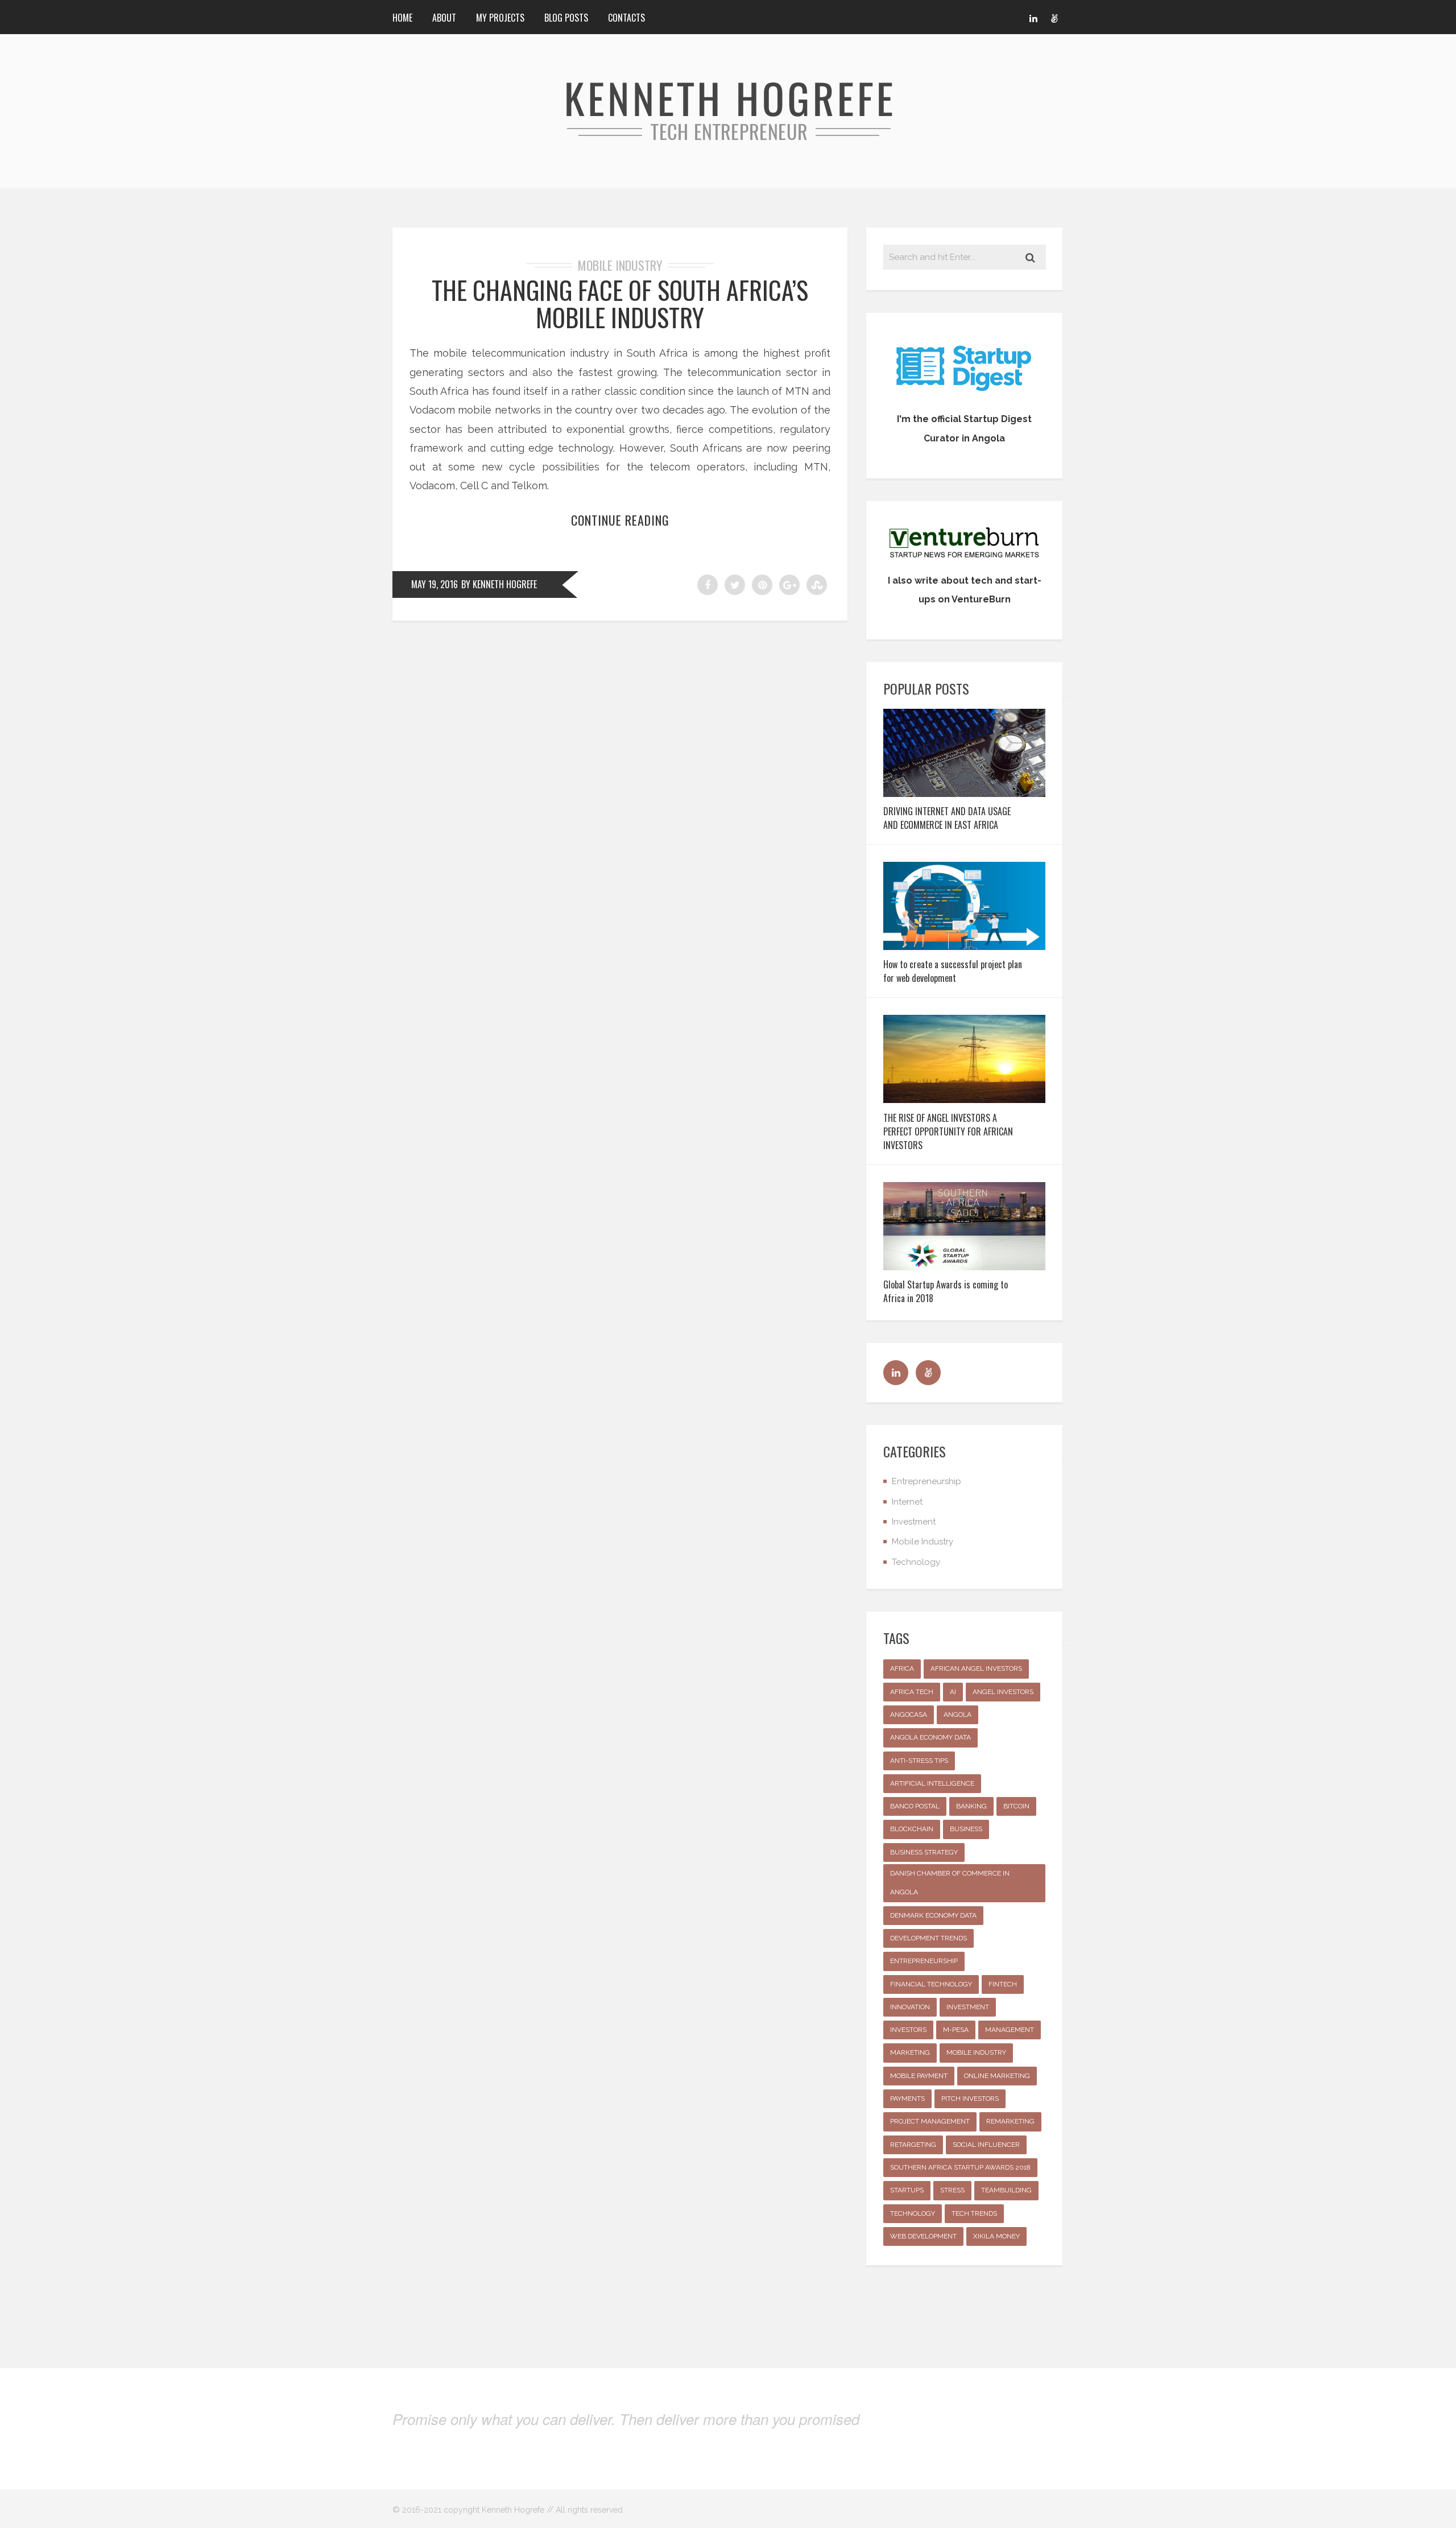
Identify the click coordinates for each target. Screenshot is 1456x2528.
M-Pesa (956, 2030)
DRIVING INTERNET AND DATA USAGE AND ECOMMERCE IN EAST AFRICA (947, 818)
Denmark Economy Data (933, 1915)
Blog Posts (566, 18)
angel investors (1003, 1692)
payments (907, 2099)
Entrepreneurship (926, 1481)
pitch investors (970, 2099)
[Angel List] (1054, 17)
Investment (914, 1522)
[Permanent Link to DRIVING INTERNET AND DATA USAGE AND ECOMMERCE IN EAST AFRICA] (964, 793)
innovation (910, 2007)
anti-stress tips (919, 1761)
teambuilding (1006, 2190)
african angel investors (976, 1668)
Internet (907, 1502)
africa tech (912, 1692)
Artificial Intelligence (932, 1783)
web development (923, 2236)
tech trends (974, 2213)
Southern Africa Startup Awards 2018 (960, 2167)
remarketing (1010, 2121)
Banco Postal (915, 1806)
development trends (928, 1938)
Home (402, 18)
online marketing (997, 2076)
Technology (916, 1562)
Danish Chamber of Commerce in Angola (950, 1883)
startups (907, 2190)
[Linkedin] (1033, 17)
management (1010, 2030)
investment (968, 2007)
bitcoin (1016, 1806)
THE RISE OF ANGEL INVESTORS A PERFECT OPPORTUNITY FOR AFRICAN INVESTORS (948, 1131)
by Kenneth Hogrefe (499, 584)
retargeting (913, 2145)
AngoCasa (909, 1715)
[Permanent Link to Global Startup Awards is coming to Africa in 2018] (964, 1267)
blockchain (912, 1829)
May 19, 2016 (435, 584)
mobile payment (919, 2076)
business (966, 1829)
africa (902, 1668)
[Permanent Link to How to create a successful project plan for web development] (964, 946)
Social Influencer (986, 2145)
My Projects (500, 18)
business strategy (924, 1852)
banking (971, 1806)
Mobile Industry (620, 265)
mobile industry (976, 2052)
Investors (908, 2030)
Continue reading (620, 520)
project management (930, 2121)
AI (953, 1692)
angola (957, 1715)
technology (913, 2213)
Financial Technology (931, 1984)
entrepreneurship (924, 1961)
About (444, 18)
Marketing (910, 2052)
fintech (1003, 1984)
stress (952, 2190)
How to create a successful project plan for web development (953, 971)
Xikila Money (996, 2236)
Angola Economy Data (930, 1737)
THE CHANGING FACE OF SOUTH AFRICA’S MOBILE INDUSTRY (620, 303)
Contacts (626, 18)
